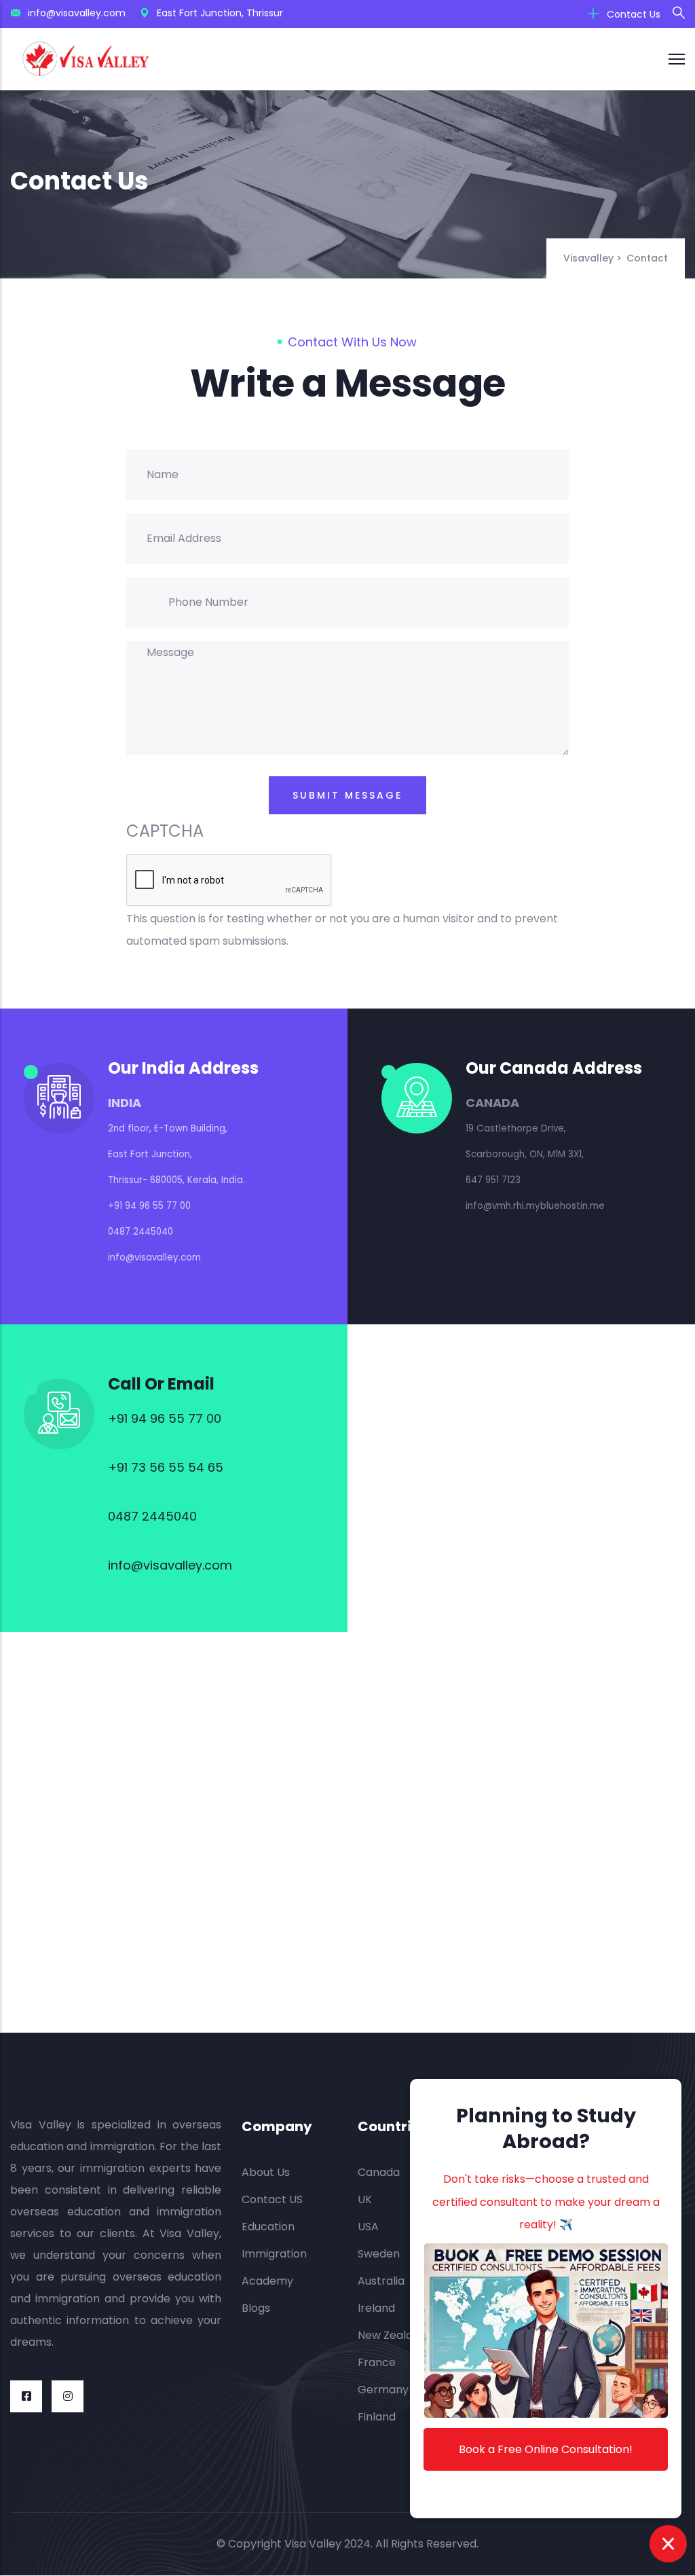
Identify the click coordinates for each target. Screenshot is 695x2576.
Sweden (379, 2254)
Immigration (274, 2254)
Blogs (256, 2308)
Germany (383, 2390)
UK (365, 2199)
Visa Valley (313, 2544)
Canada (379, 2172)
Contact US (272, 2199)
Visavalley (588, 258)
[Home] (86, 59)
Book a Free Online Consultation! (546, 2449)
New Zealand (392, 2335)
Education (268, 2227)
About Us (266, 2172)
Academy (267, 2281)
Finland (377, 2417)
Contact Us (632, 14)
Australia (381, 2281)
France (377, 2362)
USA (368, 2227)
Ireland (376, 2308)
